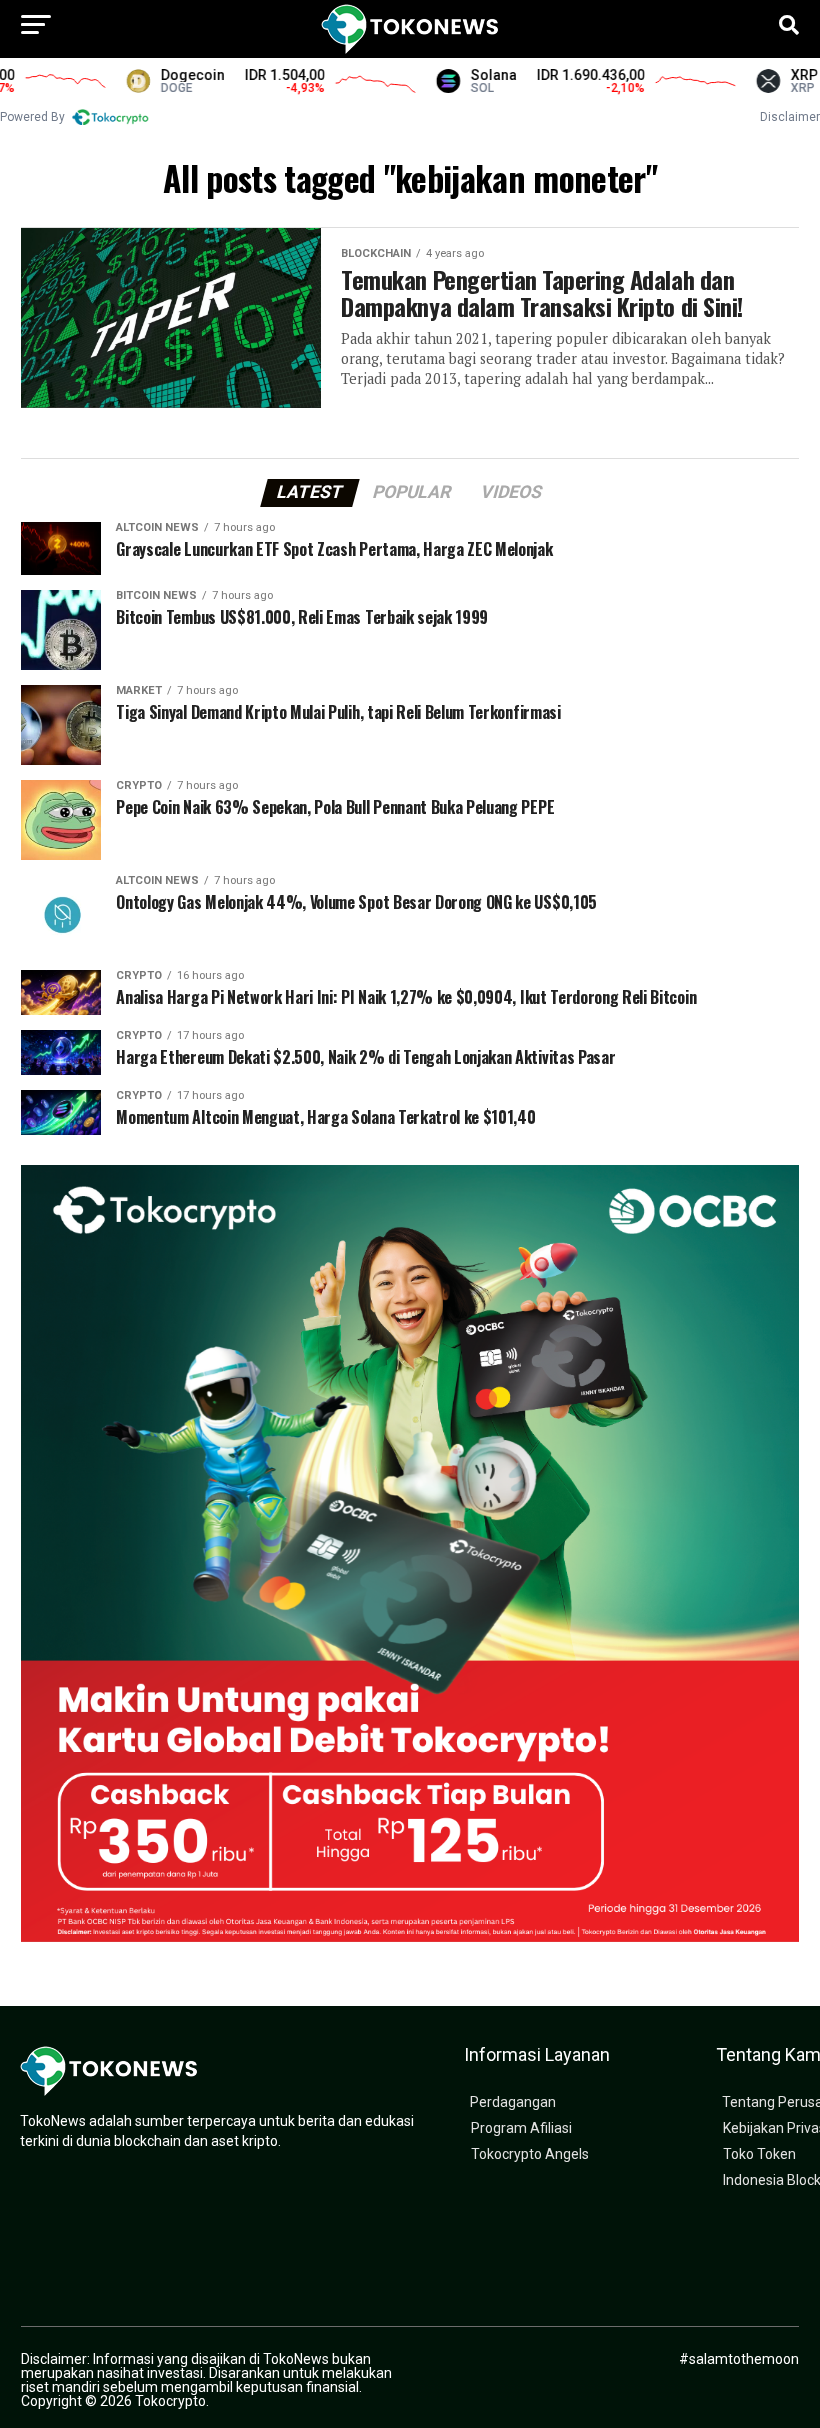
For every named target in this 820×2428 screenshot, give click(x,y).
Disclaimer (790, 117)
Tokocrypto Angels (530, 2154)
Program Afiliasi (521, 2128)
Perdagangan (513, 2102)
